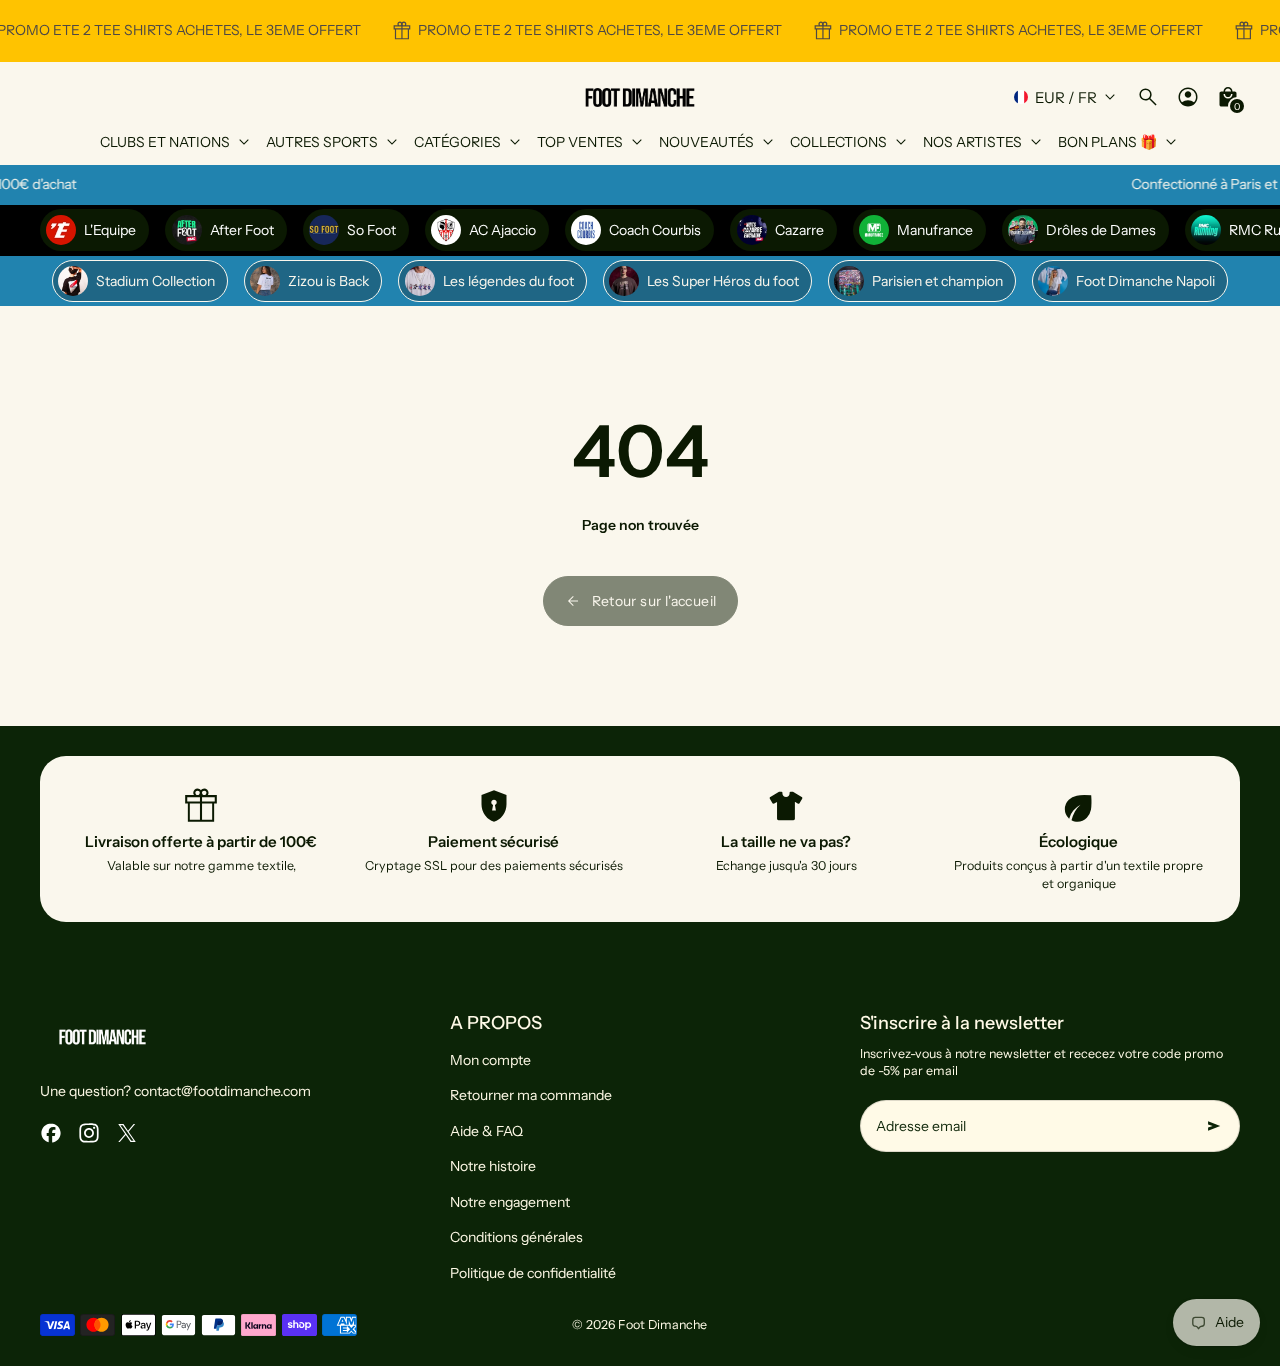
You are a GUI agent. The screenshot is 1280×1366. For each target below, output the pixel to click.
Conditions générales (516, 1237)
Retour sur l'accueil (654, 601)
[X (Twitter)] (127, 1133)
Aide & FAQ (486, 1131)
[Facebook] (51, 1133)
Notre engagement (510, 1202)
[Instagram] (89, 1133)
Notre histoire (493, 1166)
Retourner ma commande (531, 1095)
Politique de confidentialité (533, 1273)
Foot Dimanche (662, 1324)
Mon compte (490, 1060)
